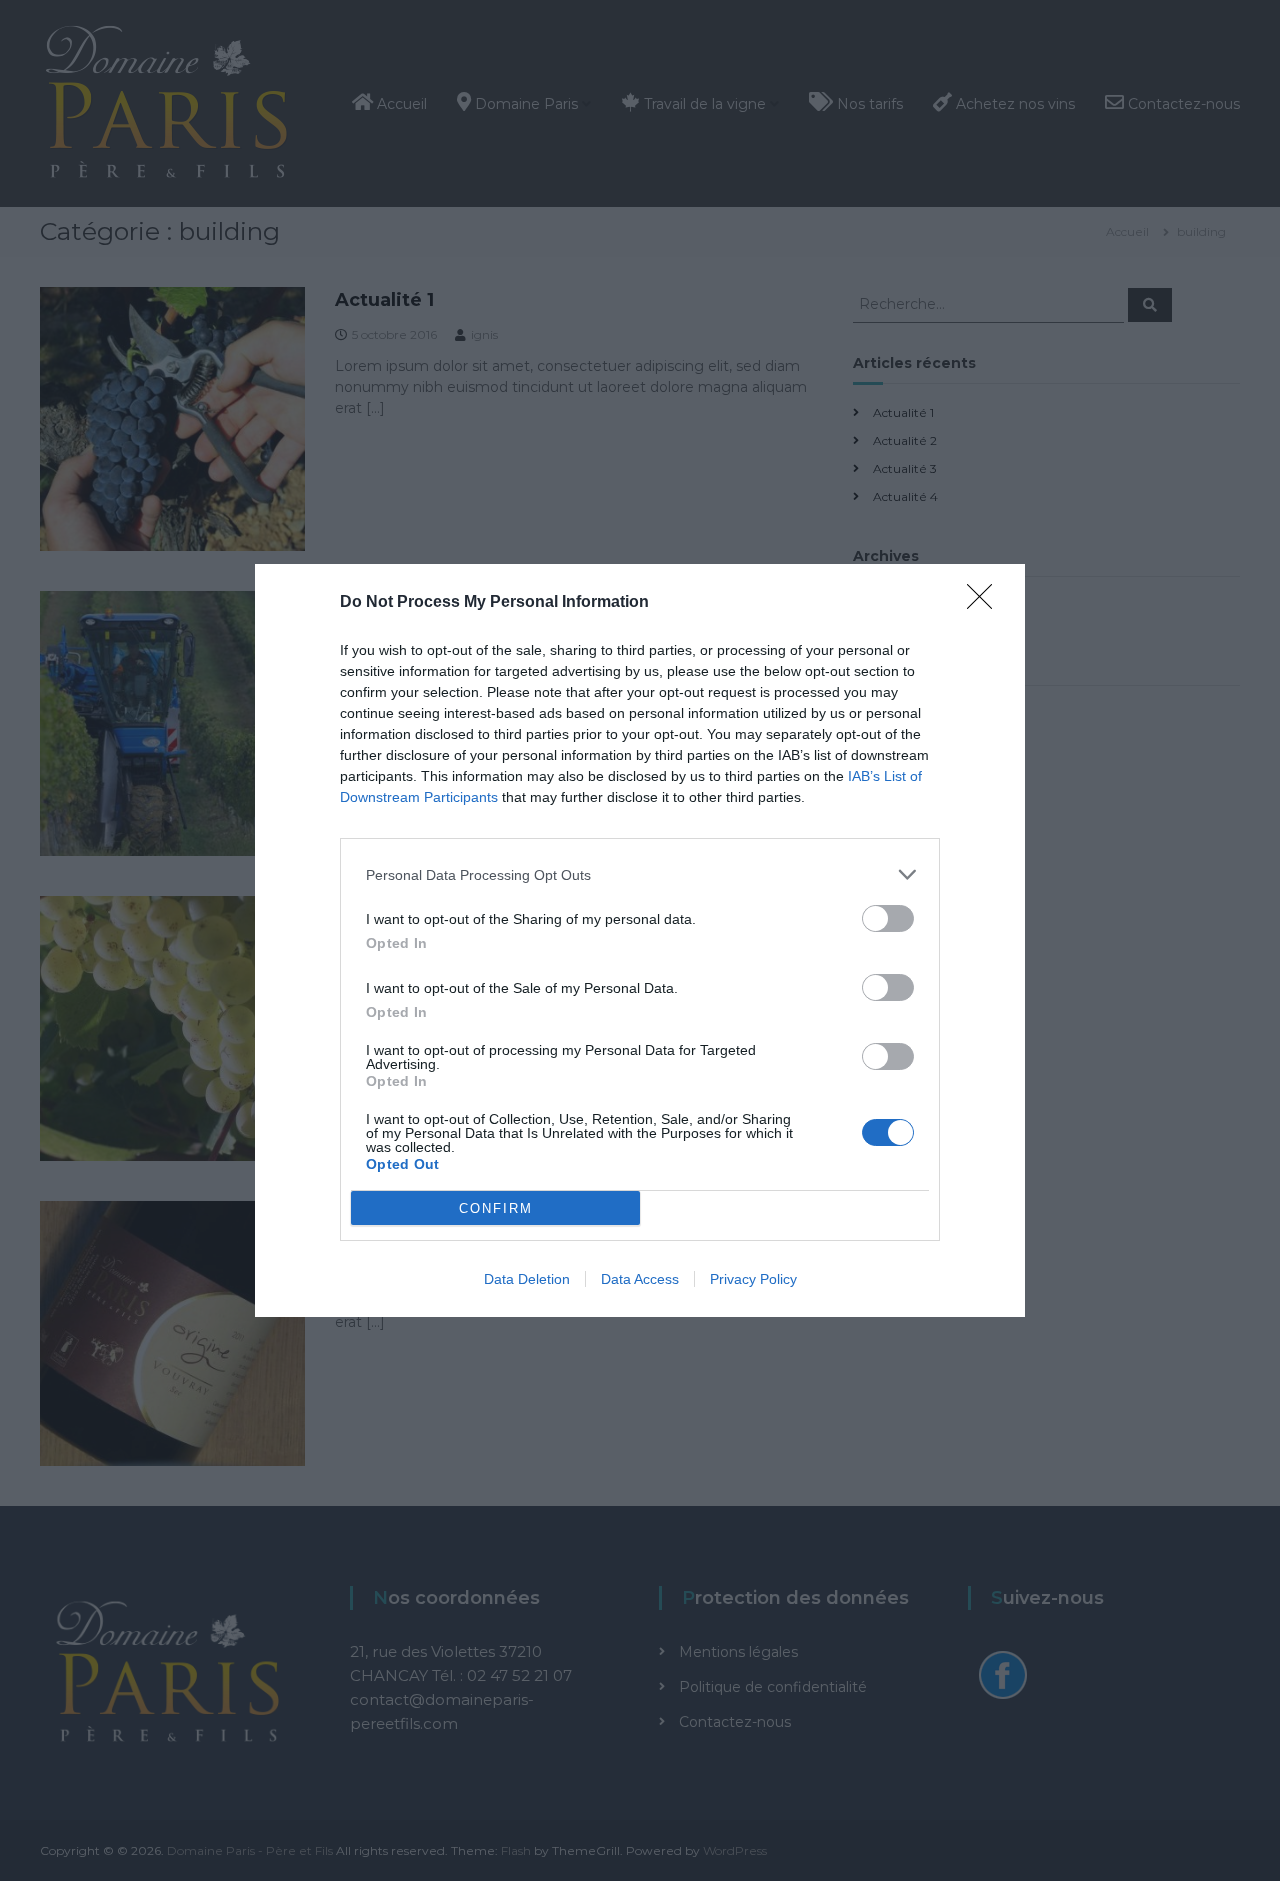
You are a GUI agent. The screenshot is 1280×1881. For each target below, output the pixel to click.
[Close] (986, 603)
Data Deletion (527, 1279)
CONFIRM (496, 1208)
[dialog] (640, 940)
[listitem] (640, 874)
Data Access (640, 1279)
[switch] (888, 918)
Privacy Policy (753, 1279)
